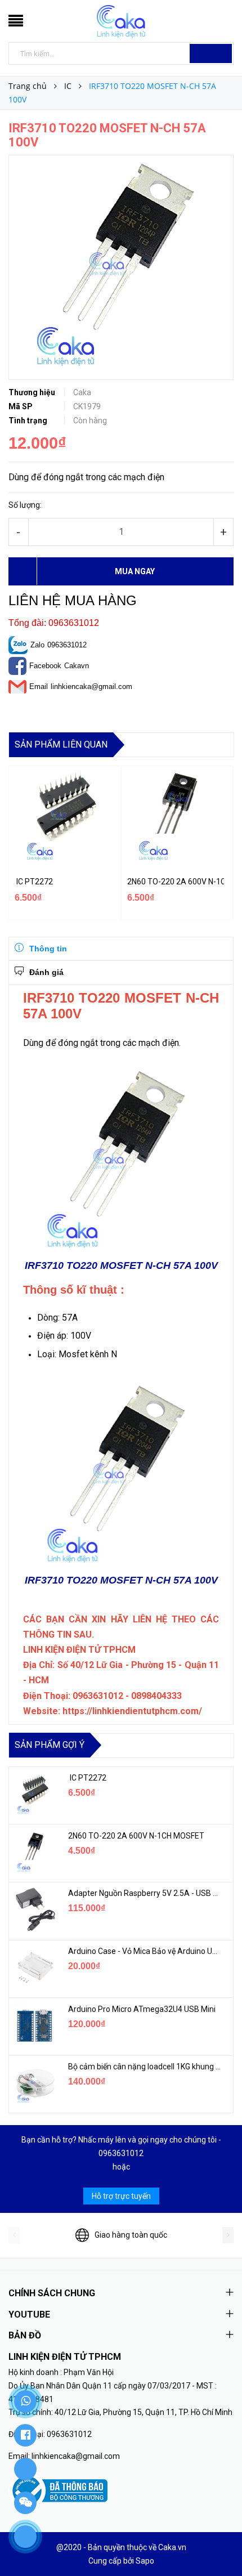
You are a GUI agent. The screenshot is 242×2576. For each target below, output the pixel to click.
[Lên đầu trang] (219, 2542)
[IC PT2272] (34, 1794)
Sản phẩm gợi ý (50, 1745)
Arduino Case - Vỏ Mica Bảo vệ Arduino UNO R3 (145, 1951)
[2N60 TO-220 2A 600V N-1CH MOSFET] (34, 1852)
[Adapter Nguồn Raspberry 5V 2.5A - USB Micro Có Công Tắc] (34, 1909)
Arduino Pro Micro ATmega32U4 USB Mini (142, 2009)
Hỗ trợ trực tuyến (121, 2196)
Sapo (145, 2561)
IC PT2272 (34, 882)
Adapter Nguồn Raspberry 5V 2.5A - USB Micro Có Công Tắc (145, 1893)
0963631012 (67, 645)
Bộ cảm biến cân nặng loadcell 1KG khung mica (145, 2067)
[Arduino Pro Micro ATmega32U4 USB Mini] (34, 2025)
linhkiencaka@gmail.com (91, 687)
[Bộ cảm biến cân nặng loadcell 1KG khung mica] (34, 2083)
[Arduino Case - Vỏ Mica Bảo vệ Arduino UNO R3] (34, 1967)
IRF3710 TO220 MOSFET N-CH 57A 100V (121, 1265)
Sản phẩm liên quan (61, 744)
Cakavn (77, 666)
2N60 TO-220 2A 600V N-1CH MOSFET (176, 882)
